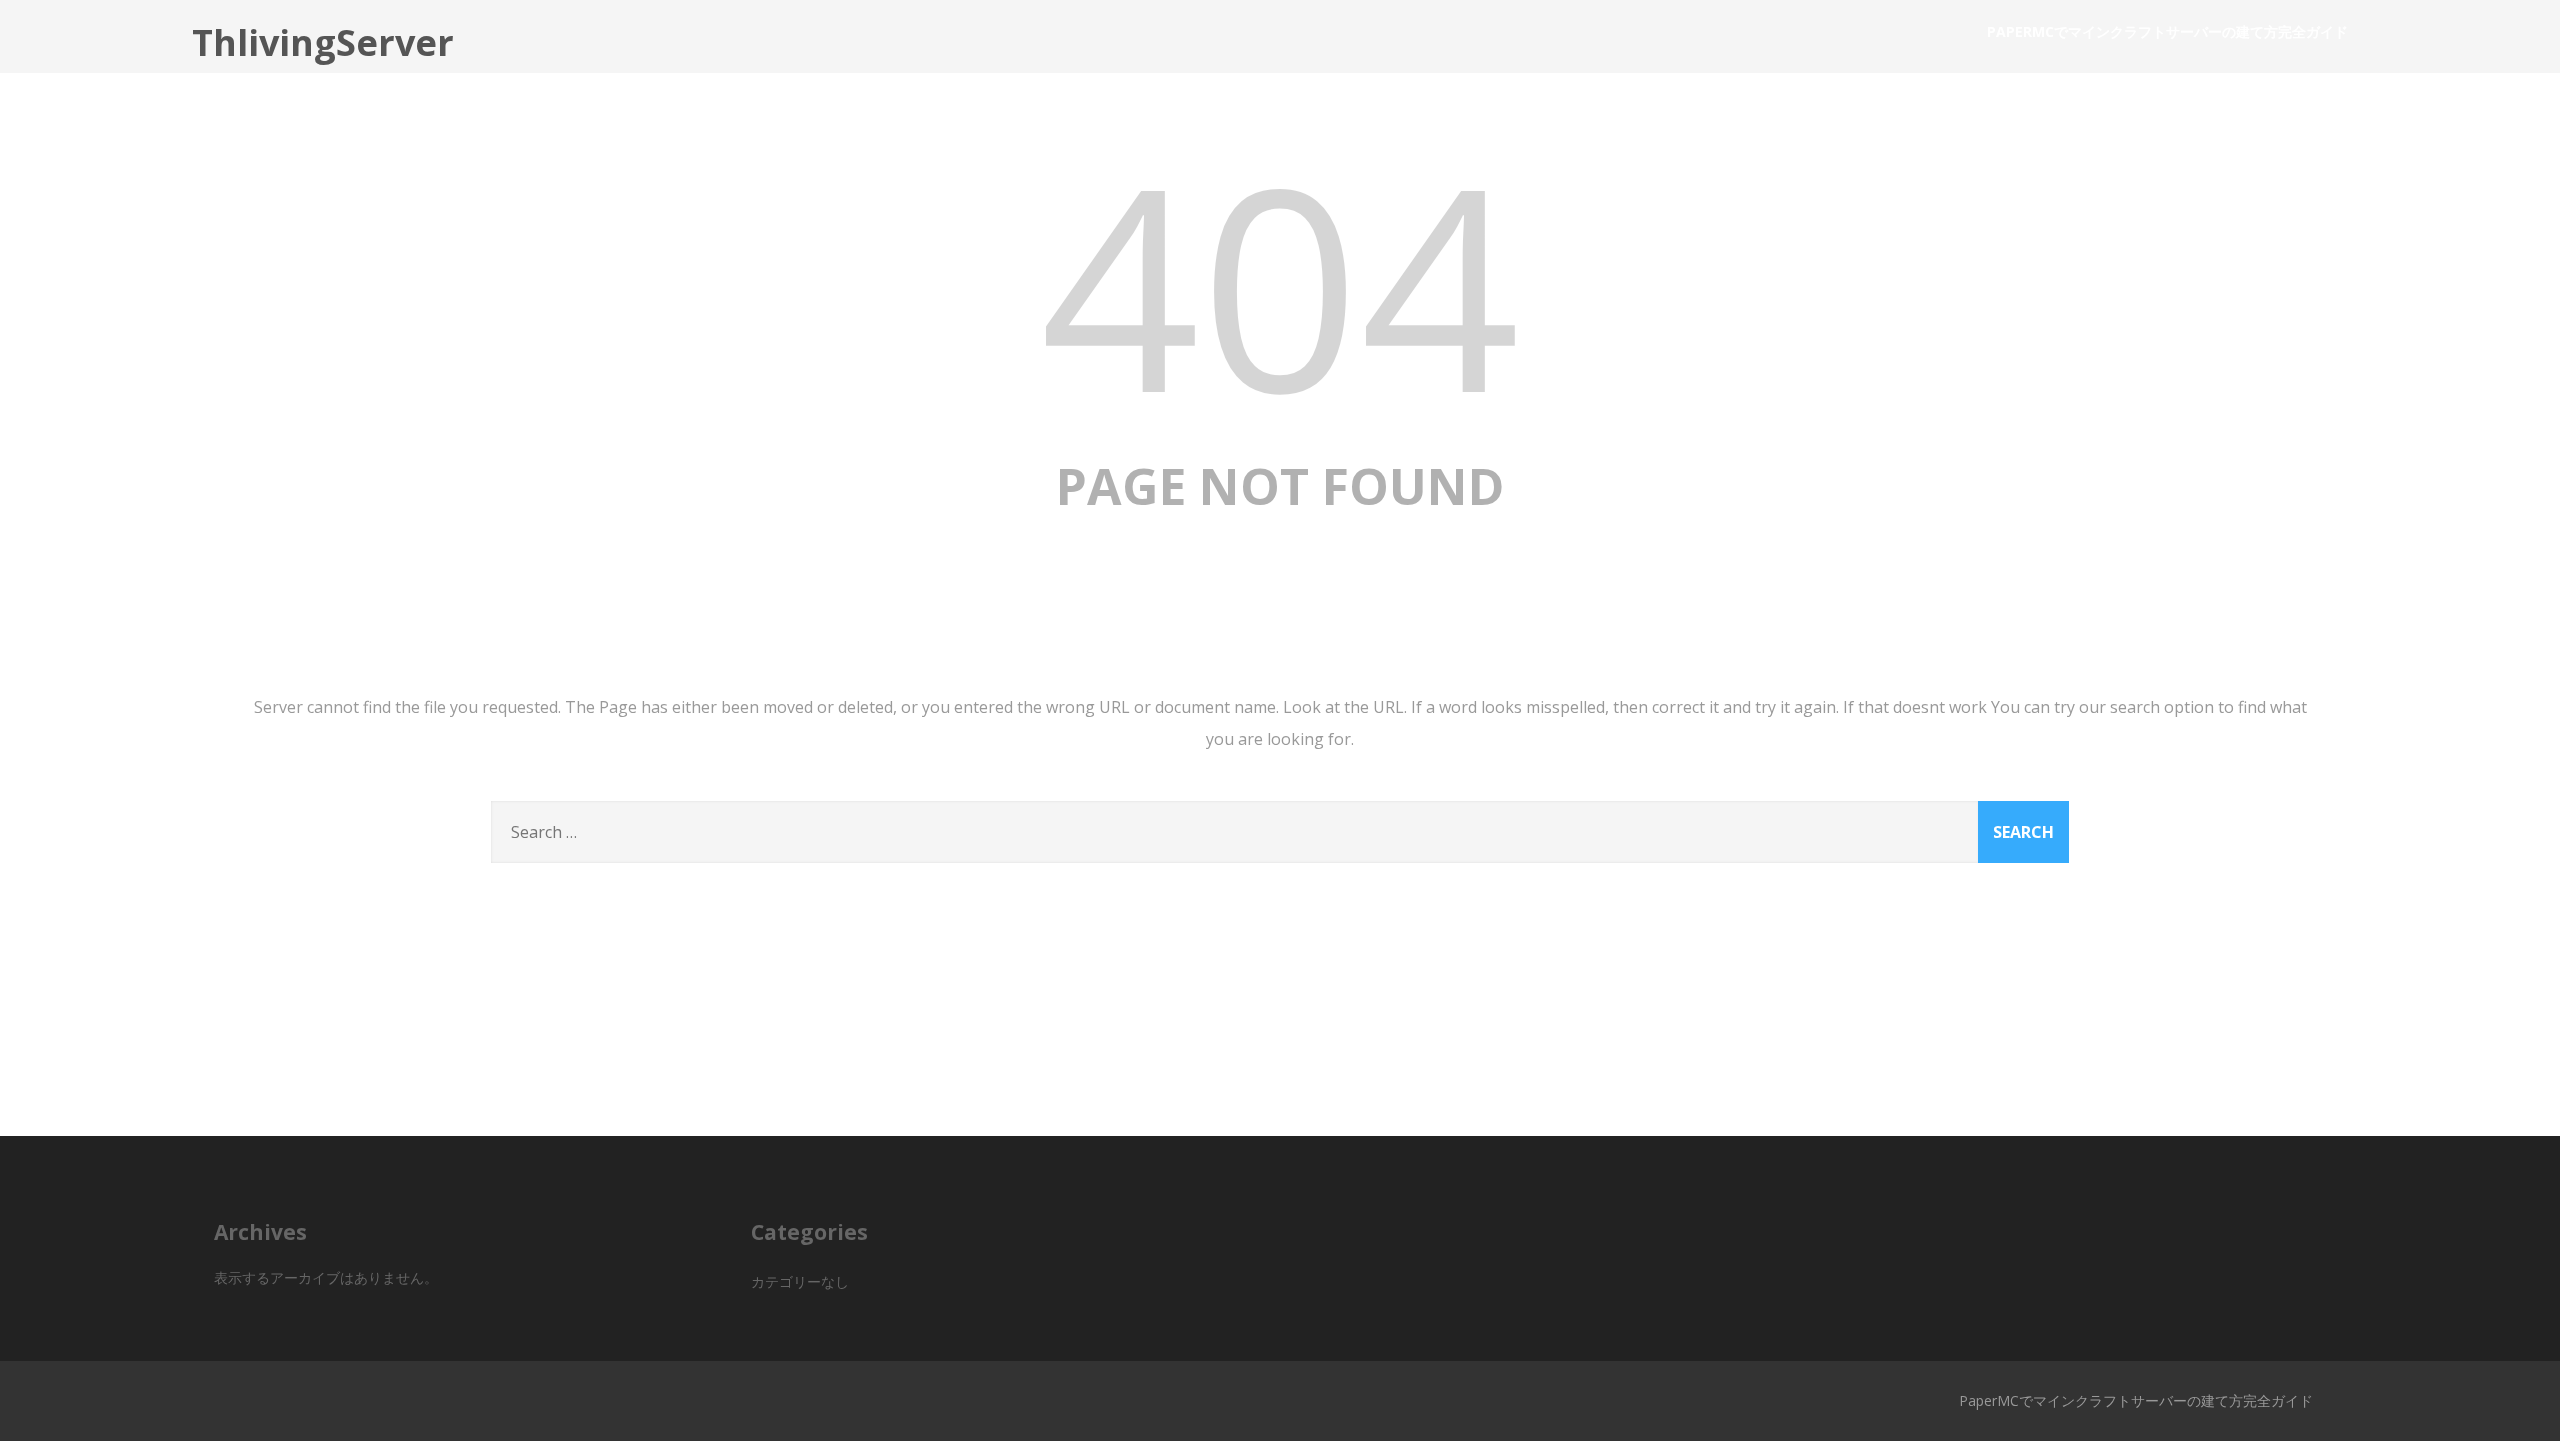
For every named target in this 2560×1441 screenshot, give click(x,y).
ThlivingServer (323, 42)
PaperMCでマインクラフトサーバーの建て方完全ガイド (2167, 31)
